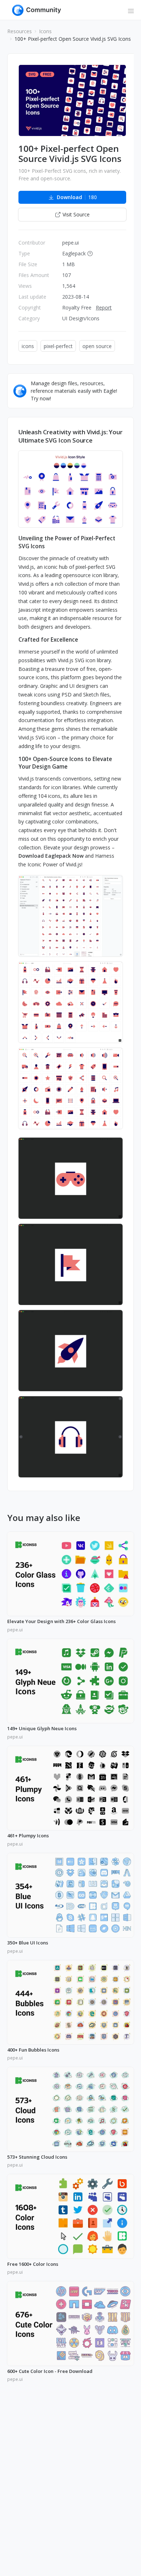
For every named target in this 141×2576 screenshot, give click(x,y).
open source (97, 346)
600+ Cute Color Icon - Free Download (50, 2371)
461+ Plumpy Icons (28, 1836)
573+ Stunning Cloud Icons (37, 2157)
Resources (20, 31)
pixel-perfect (58, 346)
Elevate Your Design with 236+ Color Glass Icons (61, 1622)
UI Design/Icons (81, 318)
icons (28, 346)
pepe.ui (70, 243)
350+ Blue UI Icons (28, 1943)
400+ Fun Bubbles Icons (33, 2050)
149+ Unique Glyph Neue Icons (42, 1729)
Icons (45, 31)
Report (104, 307)
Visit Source (76, 214)
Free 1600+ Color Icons (33, 2264)
